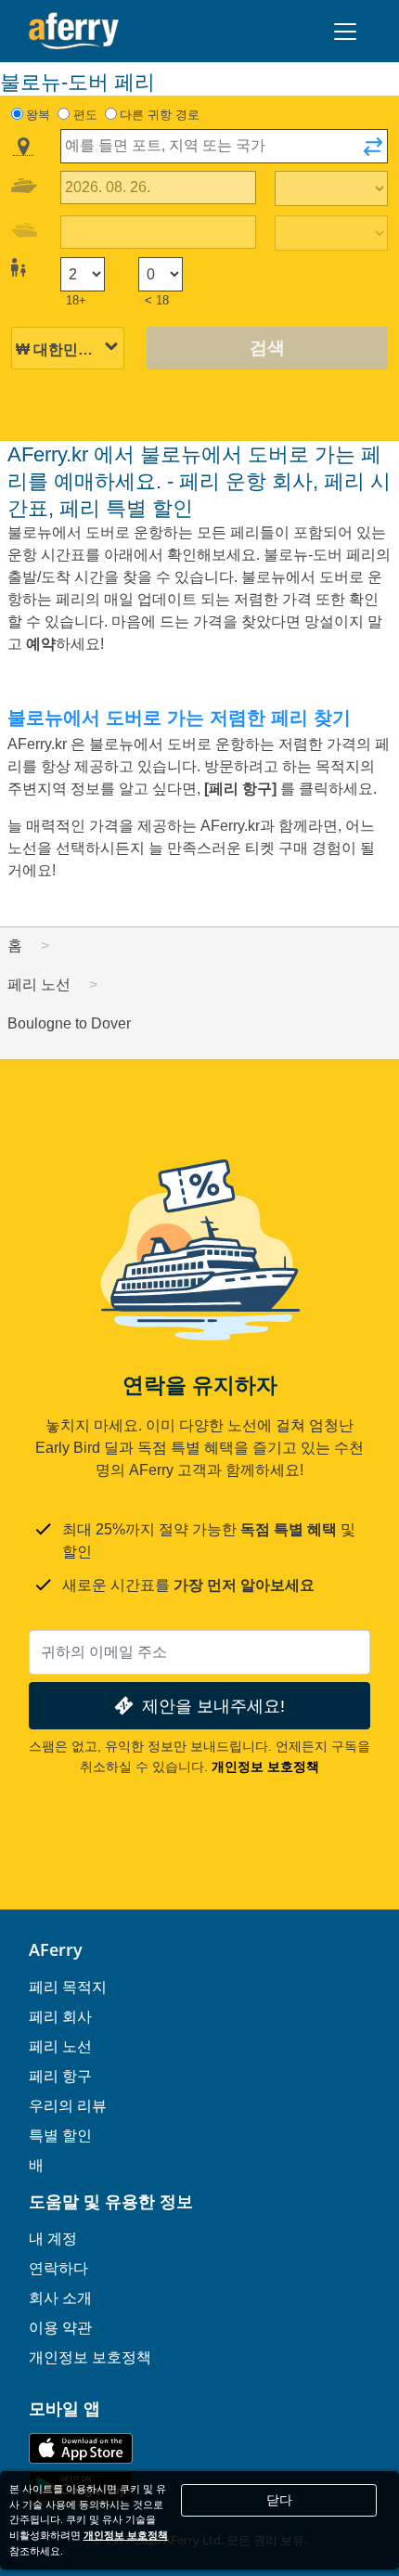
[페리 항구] (242, 789)
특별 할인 (60, 2135)
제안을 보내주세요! (213, 1706)
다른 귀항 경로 (160, 115)
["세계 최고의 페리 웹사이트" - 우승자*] (74, 31)
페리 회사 (60, 2016)
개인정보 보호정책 (265, 1767)
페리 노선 (60, 2046)
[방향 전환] (373, 152)
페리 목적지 (68, 1987)
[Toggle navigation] (345, 32)
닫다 (279, 2500)
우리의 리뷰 (68, 2105)
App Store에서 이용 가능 (81, 2448)
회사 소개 (60, 2298)
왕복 (38, 115)
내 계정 (53, 2238)
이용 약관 (60, 2327)
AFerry (56, 1949)
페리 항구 (60, 2076)
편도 (85, 115)
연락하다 (58, 2268)
